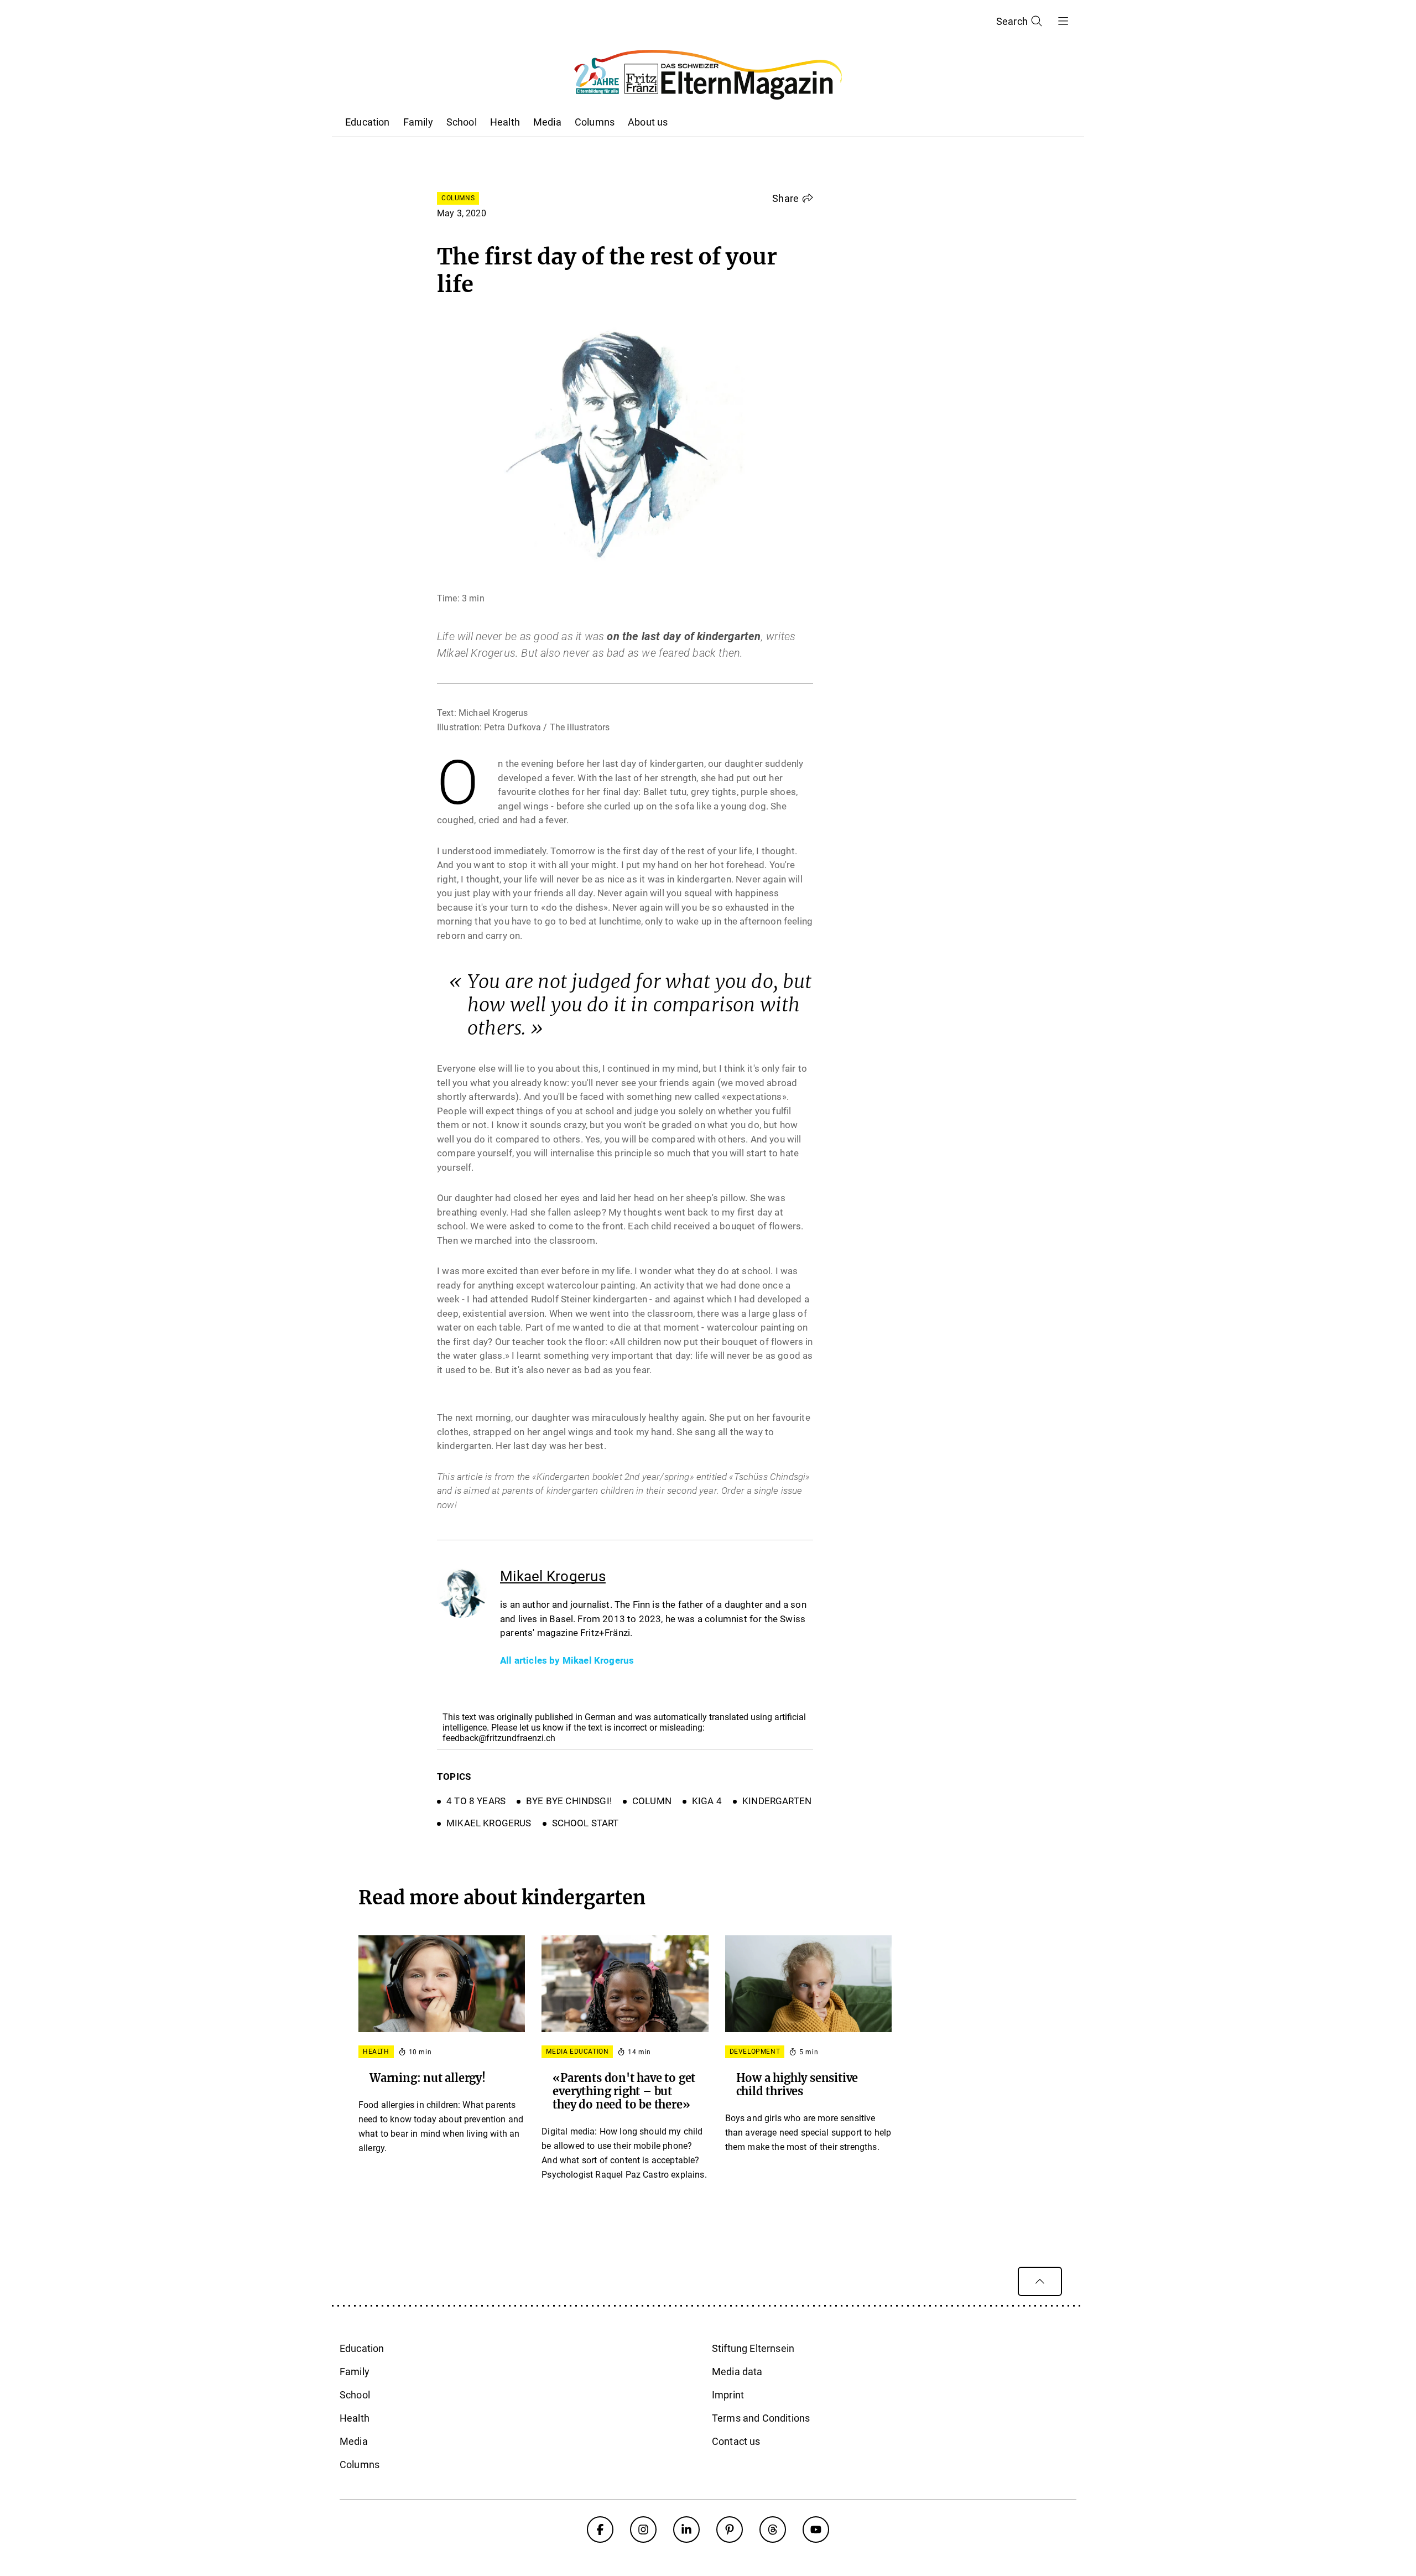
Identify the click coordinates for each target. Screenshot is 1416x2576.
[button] (793, 198)
